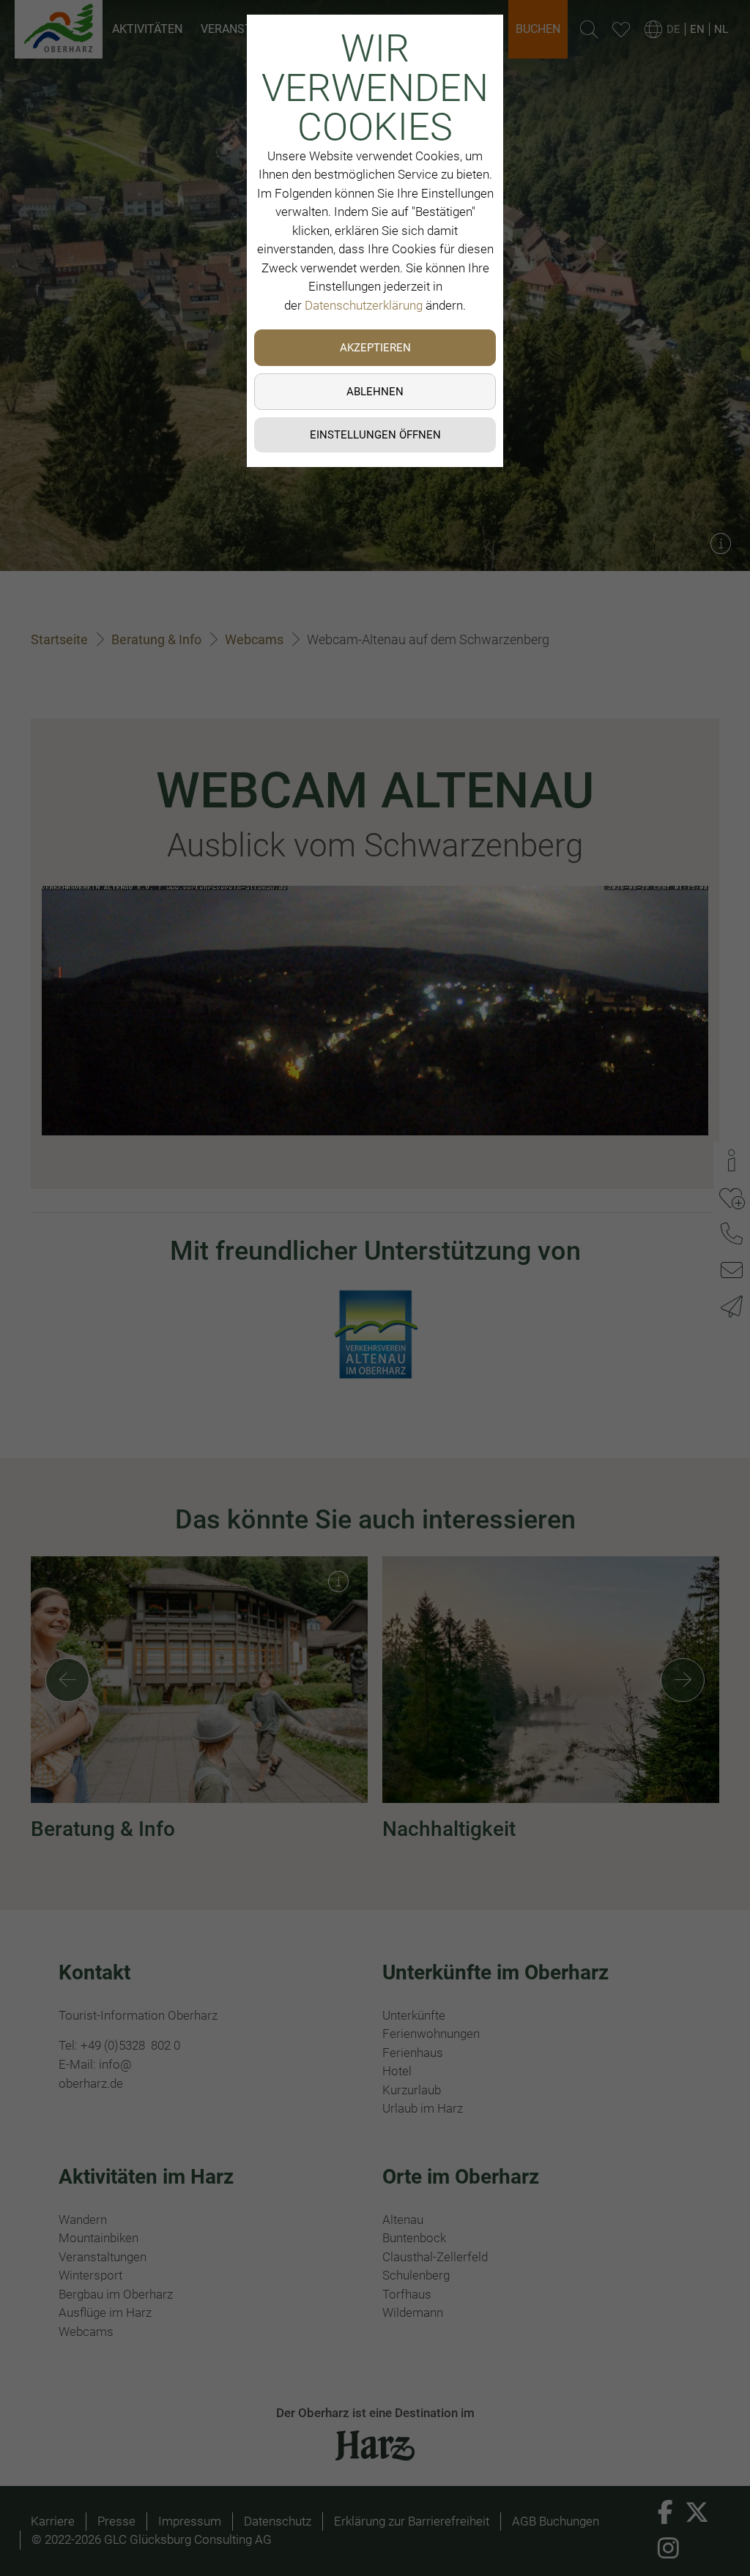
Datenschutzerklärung (364, 305)
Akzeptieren (375, 348)
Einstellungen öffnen (375, 435)
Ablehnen (375, 392)
